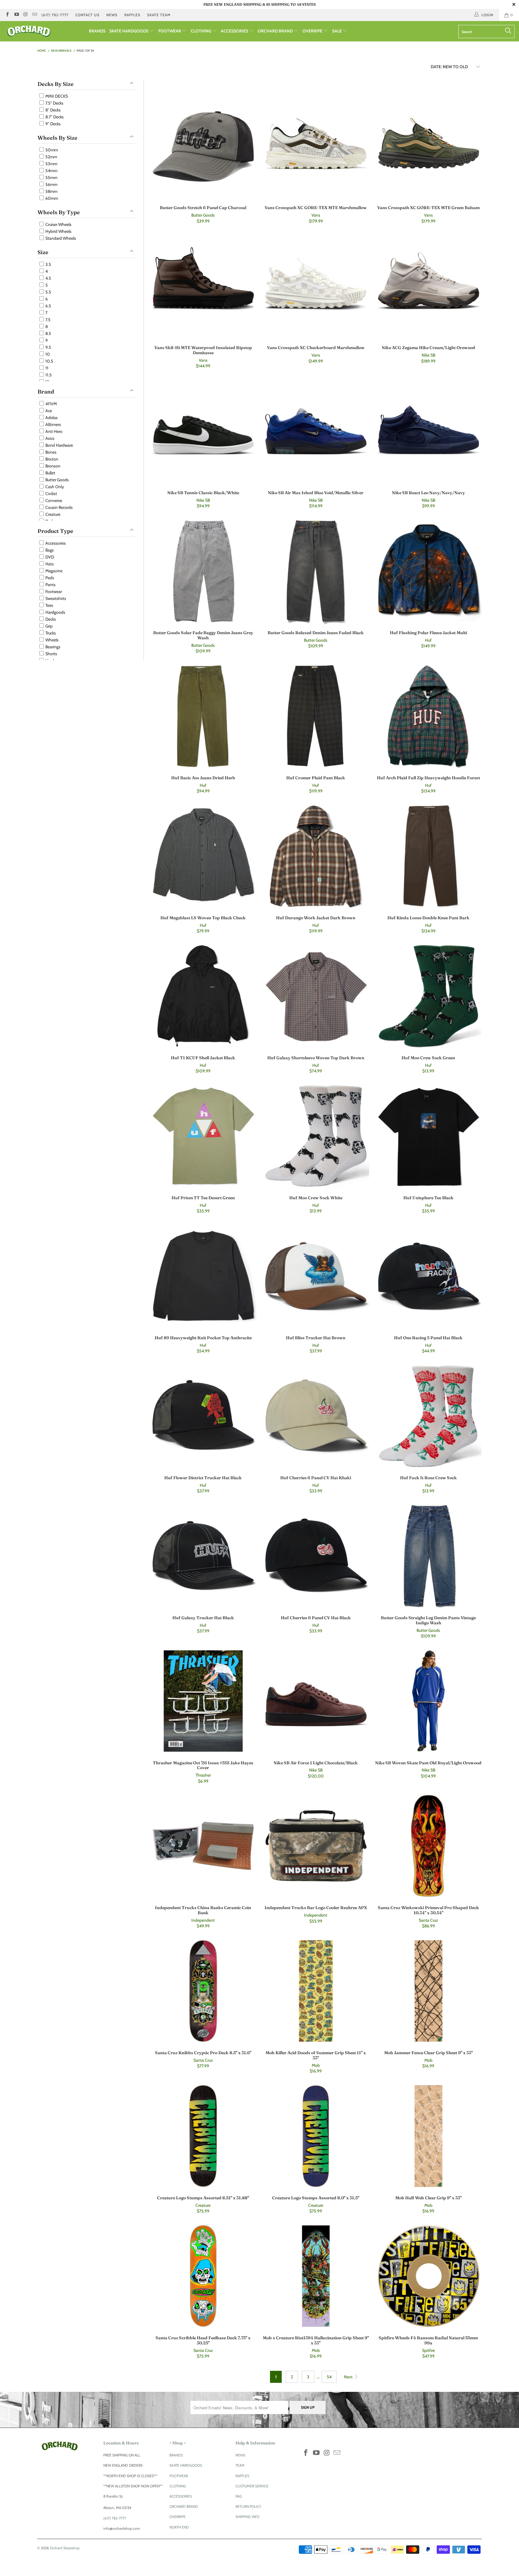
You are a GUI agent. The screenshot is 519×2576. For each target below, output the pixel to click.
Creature (52, 514)
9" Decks (53, 124)
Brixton (51, 459)
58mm (51, 191)
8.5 (48, 333)
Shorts (51, 654)
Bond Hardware (59, 445)
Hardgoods (55, 612)
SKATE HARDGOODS (129, 31)
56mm (51, 184)
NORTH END (179, 2527)
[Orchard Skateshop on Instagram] (25, 15)
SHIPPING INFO (247, 2517)
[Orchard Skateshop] (44, 31)
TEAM (240, 2465)
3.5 (48, 264)
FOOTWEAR (170, 31)
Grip (49, 626)
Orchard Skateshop (65, 2548)
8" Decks (53, 110)
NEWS (112, 15)
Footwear (53, 592)
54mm (51, 171)
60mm (51, 198)
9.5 (48, 347)
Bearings (52, 647)
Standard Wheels (60, 238)
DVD (49, 557)
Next (349, 2377)
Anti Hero (53, 431)
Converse (53, 500)
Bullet (50, 473)
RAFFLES (132, 15)
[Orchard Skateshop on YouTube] (16, 15)
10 (47, 354)
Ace (48, 411)
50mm (51, 150)
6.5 (48, 306)
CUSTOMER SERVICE (252, 2486)
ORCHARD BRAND (276, 31)
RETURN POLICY (248, 2506)
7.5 (47, 320)
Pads (49, 578)
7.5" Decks (54, 103)
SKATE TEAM (159, 15)
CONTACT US (87, 15)
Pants (50, 585)
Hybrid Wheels (58, 231)
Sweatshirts (55, 598)
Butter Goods (57, 480)
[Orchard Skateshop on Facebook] (7, 15)
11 (46, 368)
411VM (51, 404)
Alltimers (53, 424)
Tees (49, 605)
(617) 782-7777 (55, 15)
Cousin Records (59, 507)
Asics (49, 438)
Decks (50, 619)
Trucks (50, 633)
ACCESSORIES (235, 31)
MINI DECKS (56, 96)
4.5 (48, 278)
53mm (51, 164)
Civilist (51, 494)
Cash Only (54, 487)
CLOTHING (201, 31)
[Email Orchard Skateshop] (34, 15)
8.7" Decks (54, 117)
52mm (51, 157)
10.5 (49, 361)
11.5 (48, 375)
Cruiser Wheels (58, 224)
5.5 (48, 292)
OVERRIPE (313, 31)
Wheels (52, 640)
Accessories (55, 543)
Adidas (51, 418)
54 (329, 2377)
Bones (50, 452)
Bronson (52, 466)
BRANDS (97, 31)
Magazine (53, 571)
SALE (337, 31)
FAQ (239, 2496)
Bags (49, 550)
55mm (51, 178)
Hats (49, 564)
